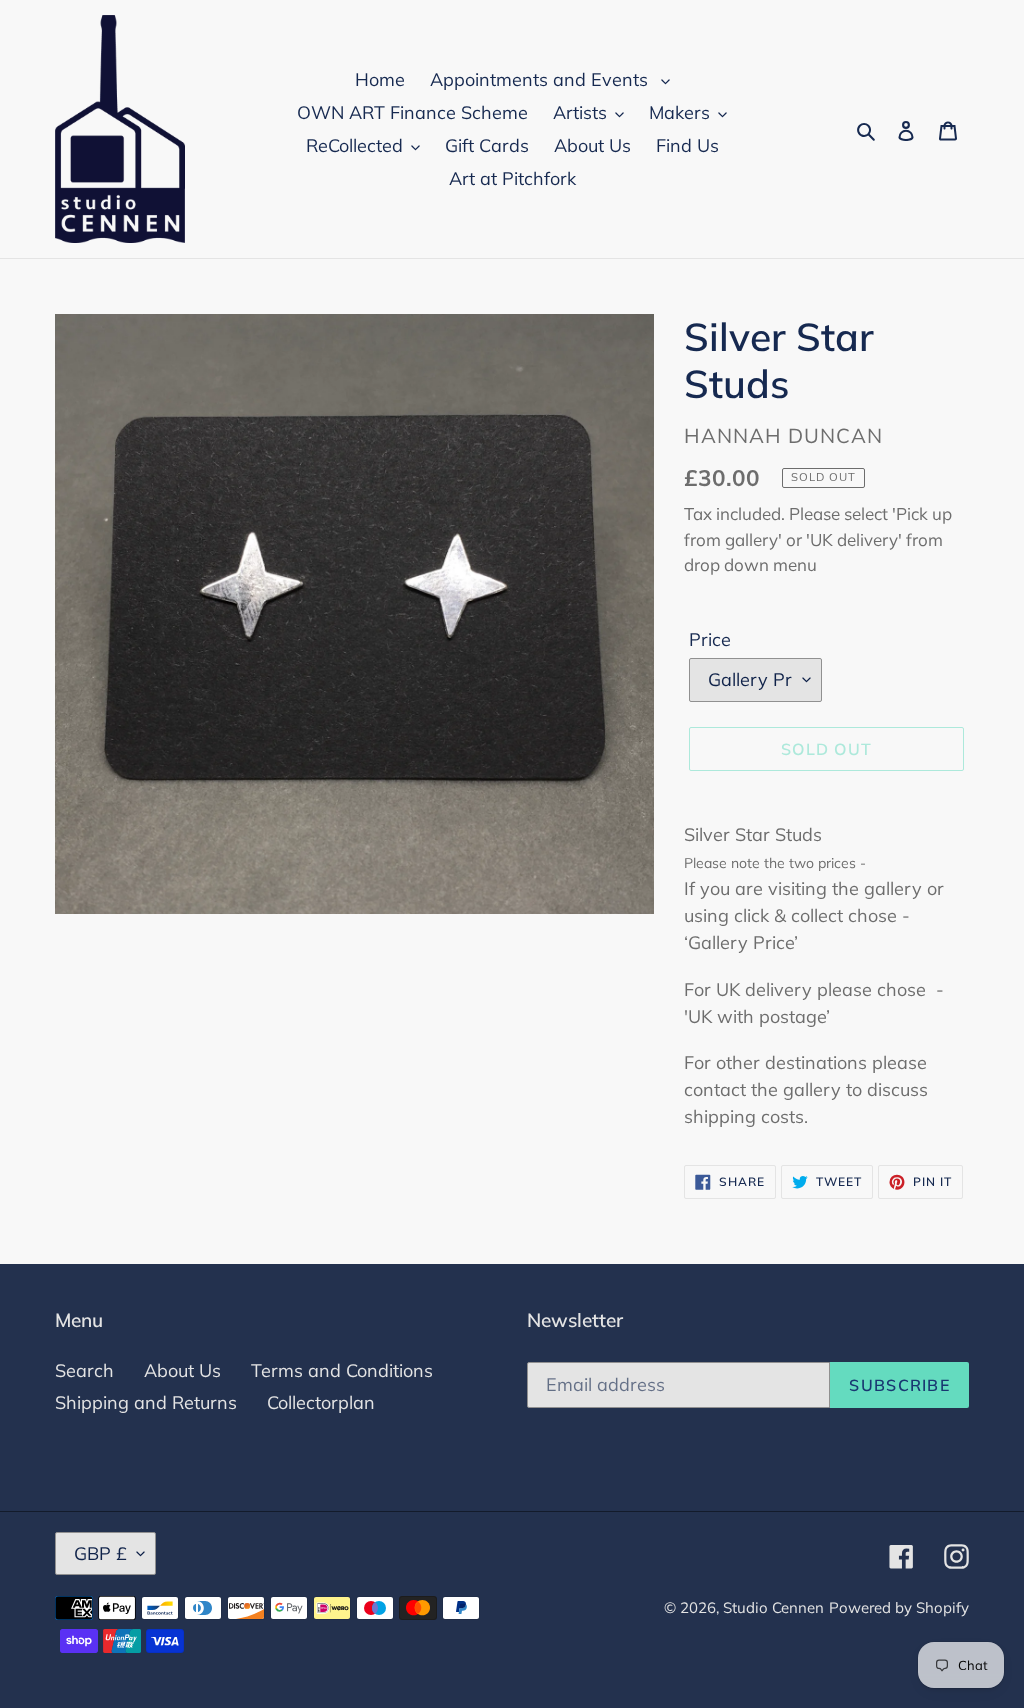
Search (84, 1370)
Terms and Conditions (342, 1370)
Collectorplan (321, 1402)
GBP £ (100, 1553)
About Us (182, 1370)
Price (710, 639)
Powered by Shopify (899, 1607)
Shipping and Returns (146, 1402)
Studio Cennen (773, 1607)
